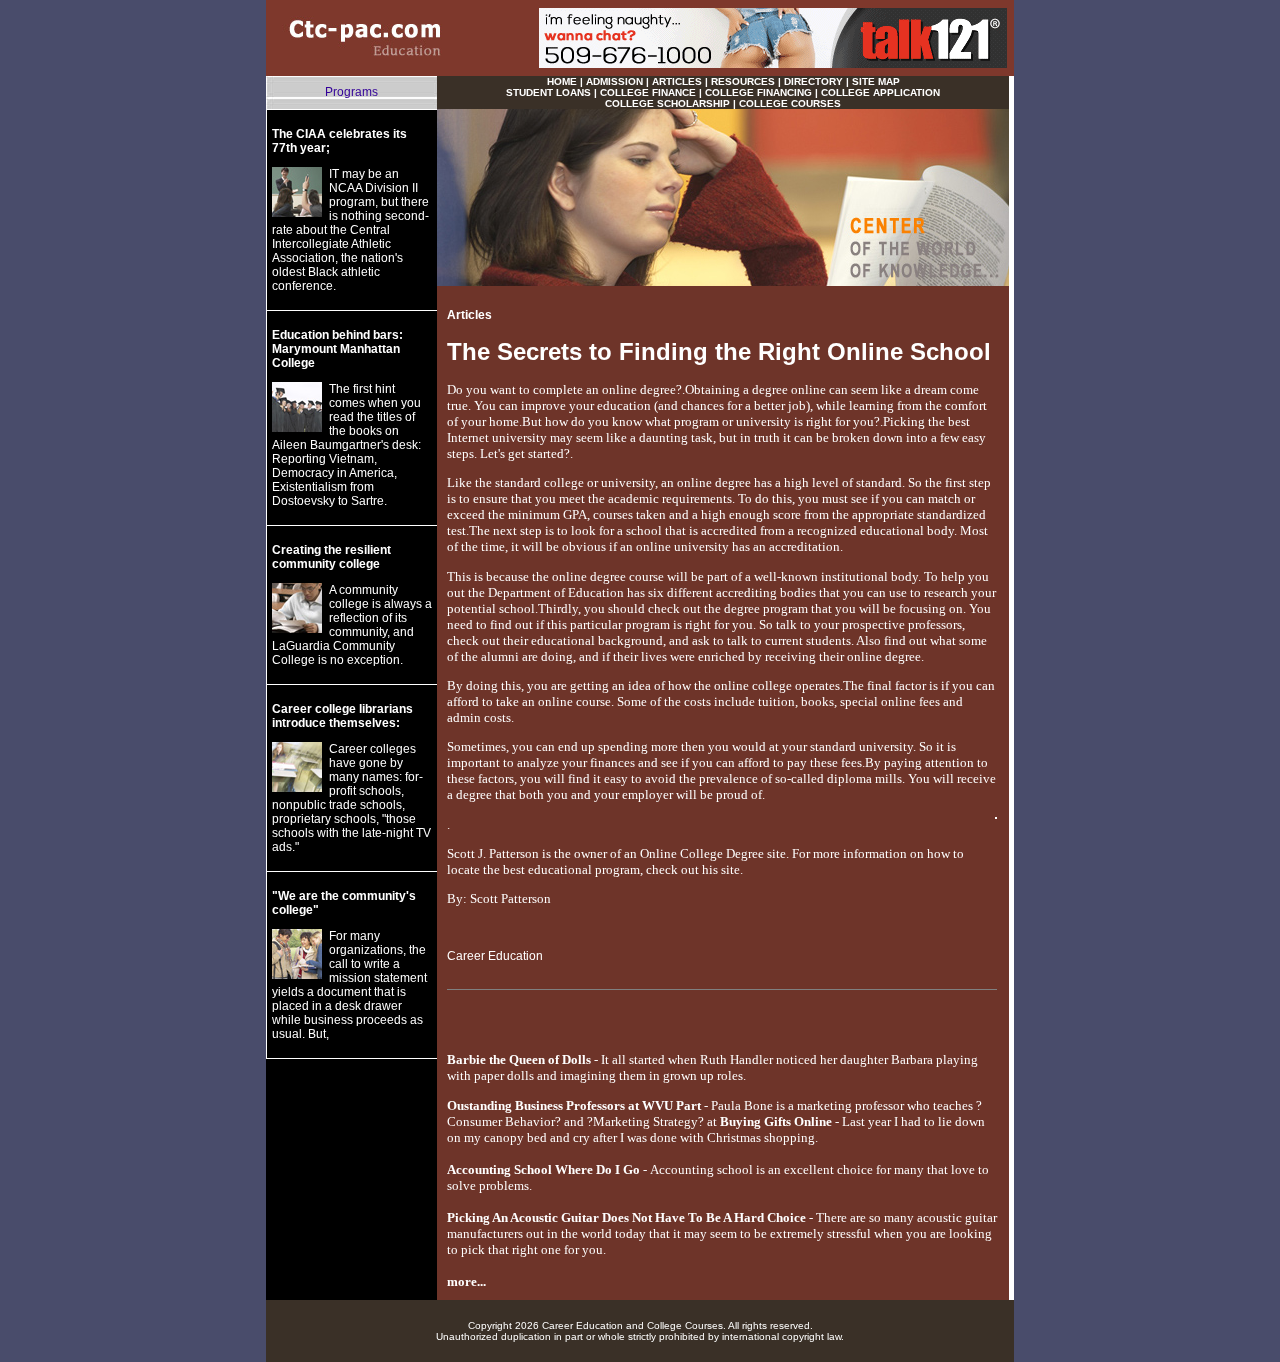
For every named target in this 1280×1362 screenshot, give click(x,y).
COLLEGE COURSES (790, 103)
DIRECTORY (813, 81)
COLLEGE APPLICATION (880, 92)
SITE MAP (876, 81)
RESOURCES (743, 81)
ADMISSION (614, 81)
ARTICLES (677, 81)
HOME (562, 81)
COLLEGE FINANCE (648, 92)
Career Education (495, 956)
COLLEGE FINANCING (758, 92)
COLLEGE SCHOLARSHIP (667, 103)
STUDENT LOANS (548, 92)
